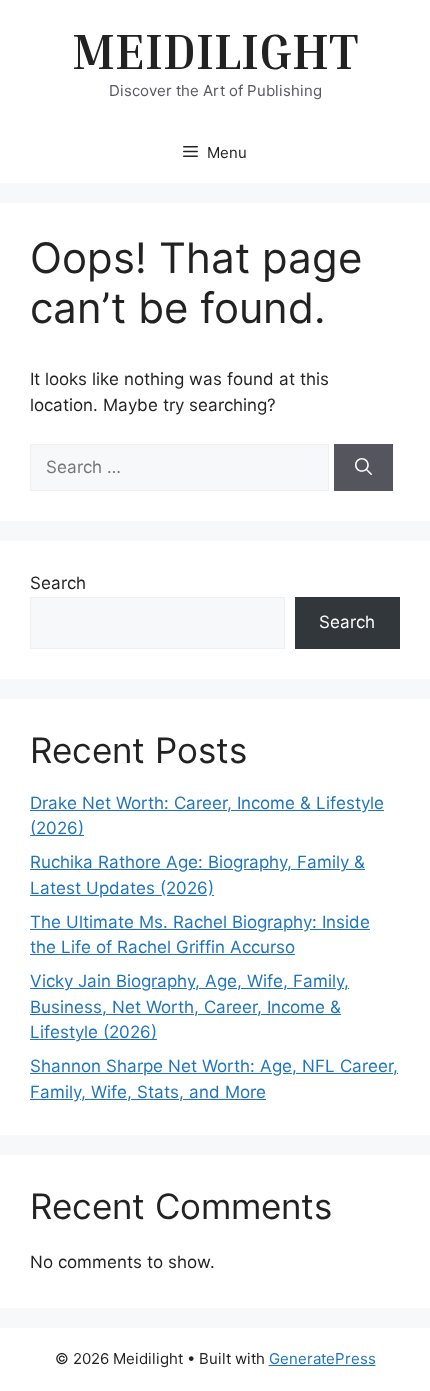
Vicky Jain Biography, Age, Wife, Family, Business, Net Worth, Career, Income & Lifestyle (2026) (189, 1006)
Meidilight (215, 50)
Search (58, 583)
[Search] (363, 468)
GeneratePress (322, 1358)
